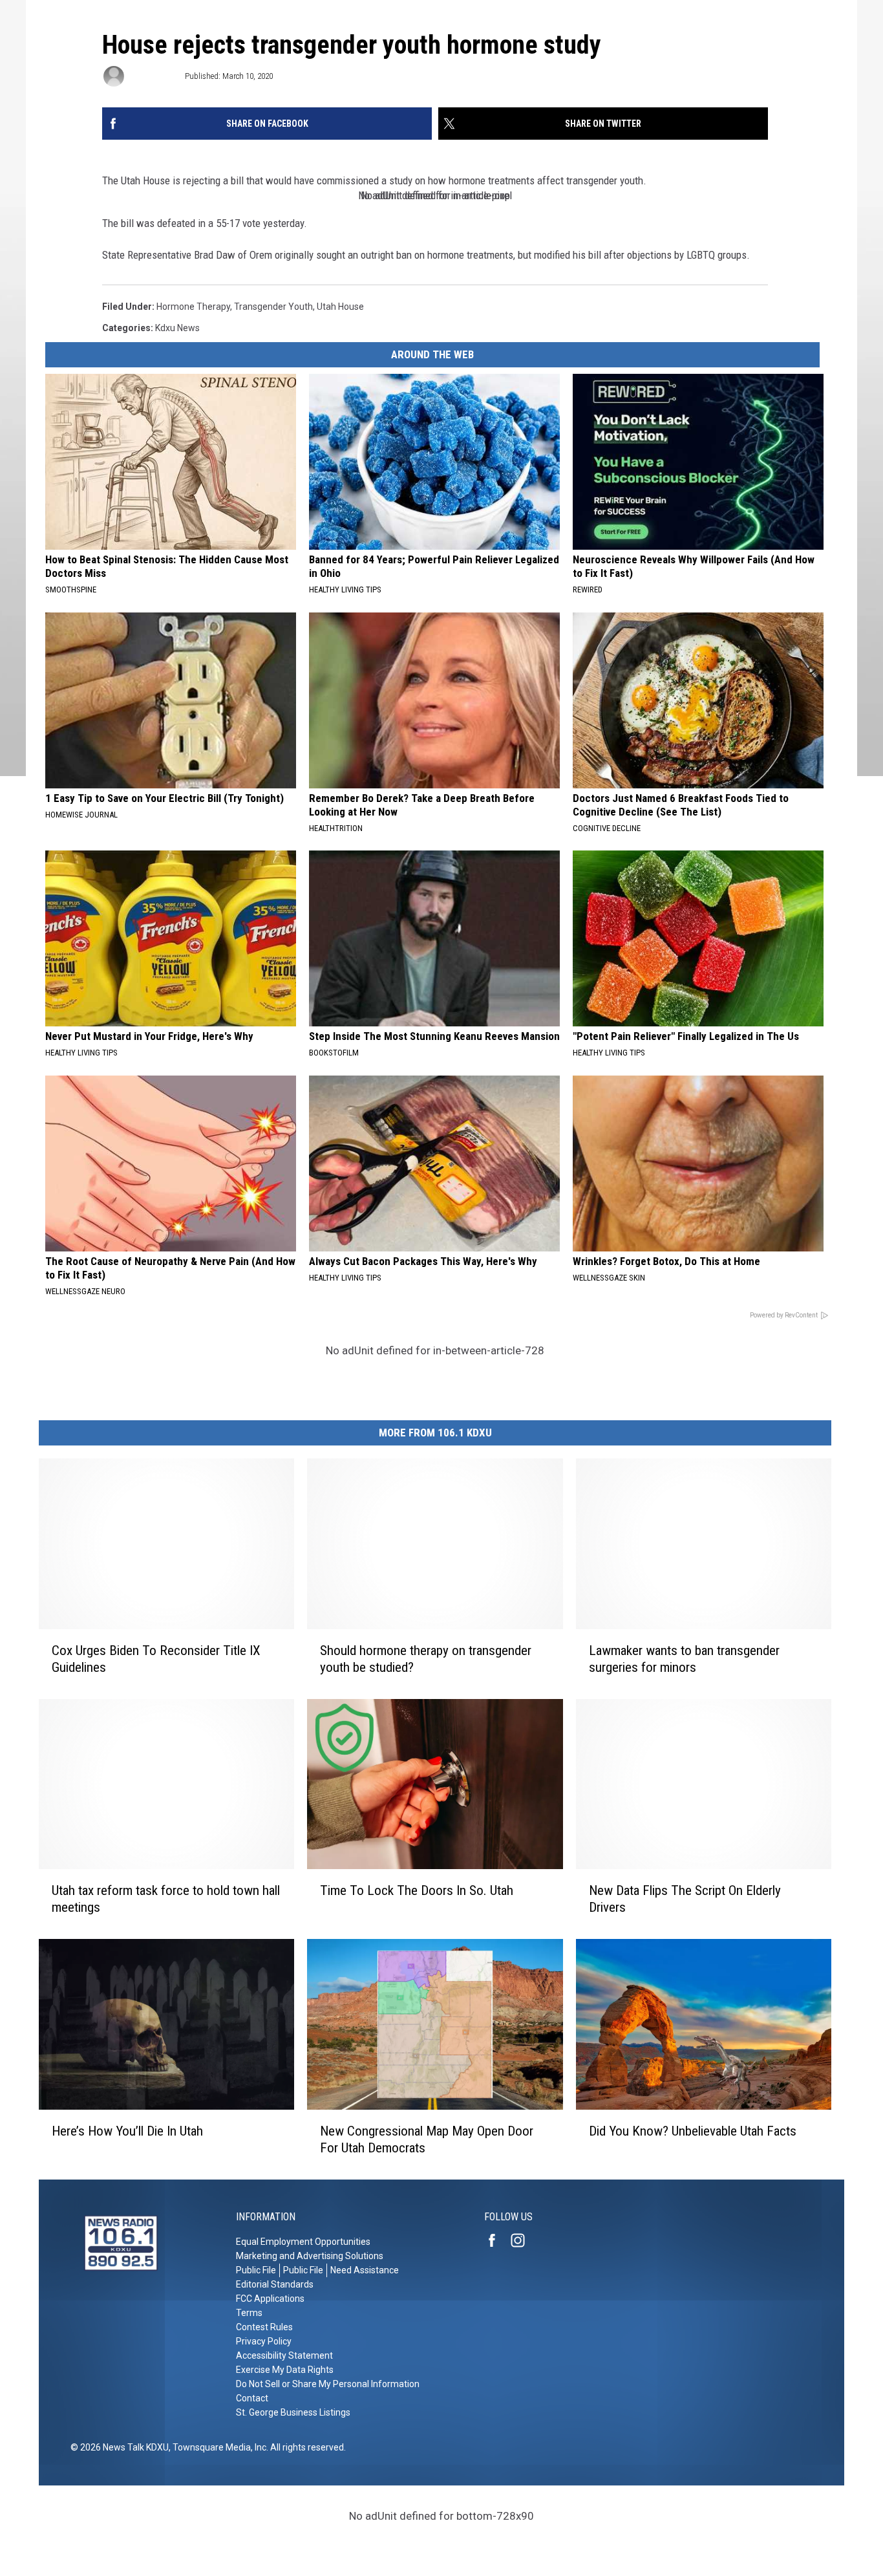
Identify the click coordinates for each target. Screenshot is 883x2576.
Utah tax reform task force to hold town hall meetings (166, 1899)
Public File (256, 2270)
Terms (249, 2313)
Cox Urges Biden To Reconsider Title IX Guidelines (156, 1659)
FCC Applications (270, 2299)
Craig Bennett (154, 76)
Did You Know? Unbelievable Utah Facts (693, 2131)
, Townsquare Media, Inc (218, 2447)
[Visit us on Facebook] (497, 2240)
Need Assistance (365, 2270)
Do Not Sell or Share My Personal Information (328, 2384)
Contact (252, 2398)
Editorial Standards (275, 2284)
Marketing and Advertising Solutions (310, 2256)
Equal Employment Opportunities (303, 2242)
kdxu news (177, 328)
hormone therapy (193, 307)
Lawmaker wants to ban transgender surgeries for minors (684, 1659)
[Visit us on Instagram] (523, 2240)
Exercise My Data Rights (285, 2370)
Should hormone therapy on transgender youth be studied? (426, 1659)
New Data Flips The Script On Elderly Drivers (685, 1899)
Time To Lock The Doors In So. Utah (417, 1890)
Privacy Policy (264, 2341)
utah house (340, 307)
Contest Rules (264, 2327)
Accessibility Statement (284, 2355)
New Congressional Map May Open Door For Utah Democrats (427, 2139)
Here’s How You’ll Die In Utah (127, 2131)
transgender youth (273, 307)
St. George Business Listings (293, 2412)
